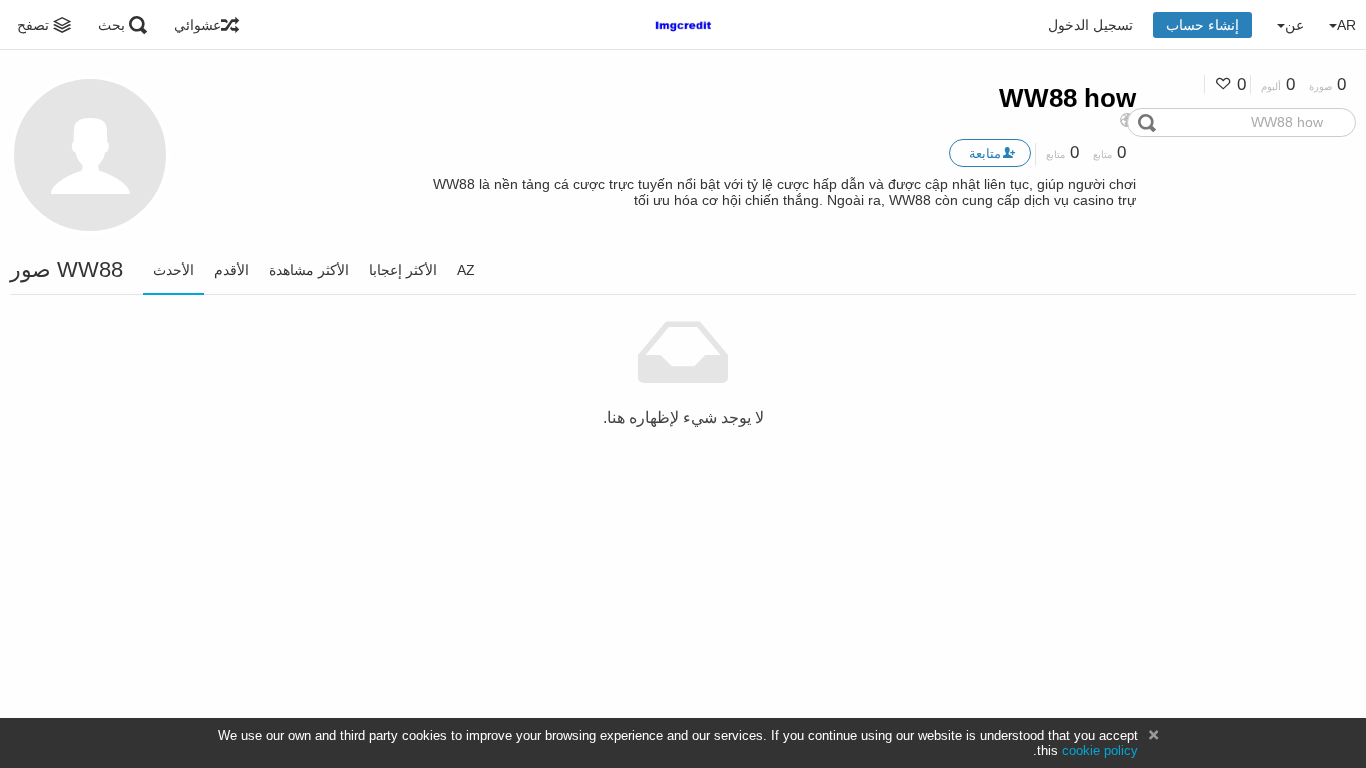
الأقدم (231, 270)
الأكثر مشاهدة (309, 270)
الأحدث (173, 270)
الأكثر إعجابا (403, 270)
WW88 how (1067, 98)
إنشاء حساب (1202, 25)
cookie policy (1100, 750)
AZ (466, 270)
